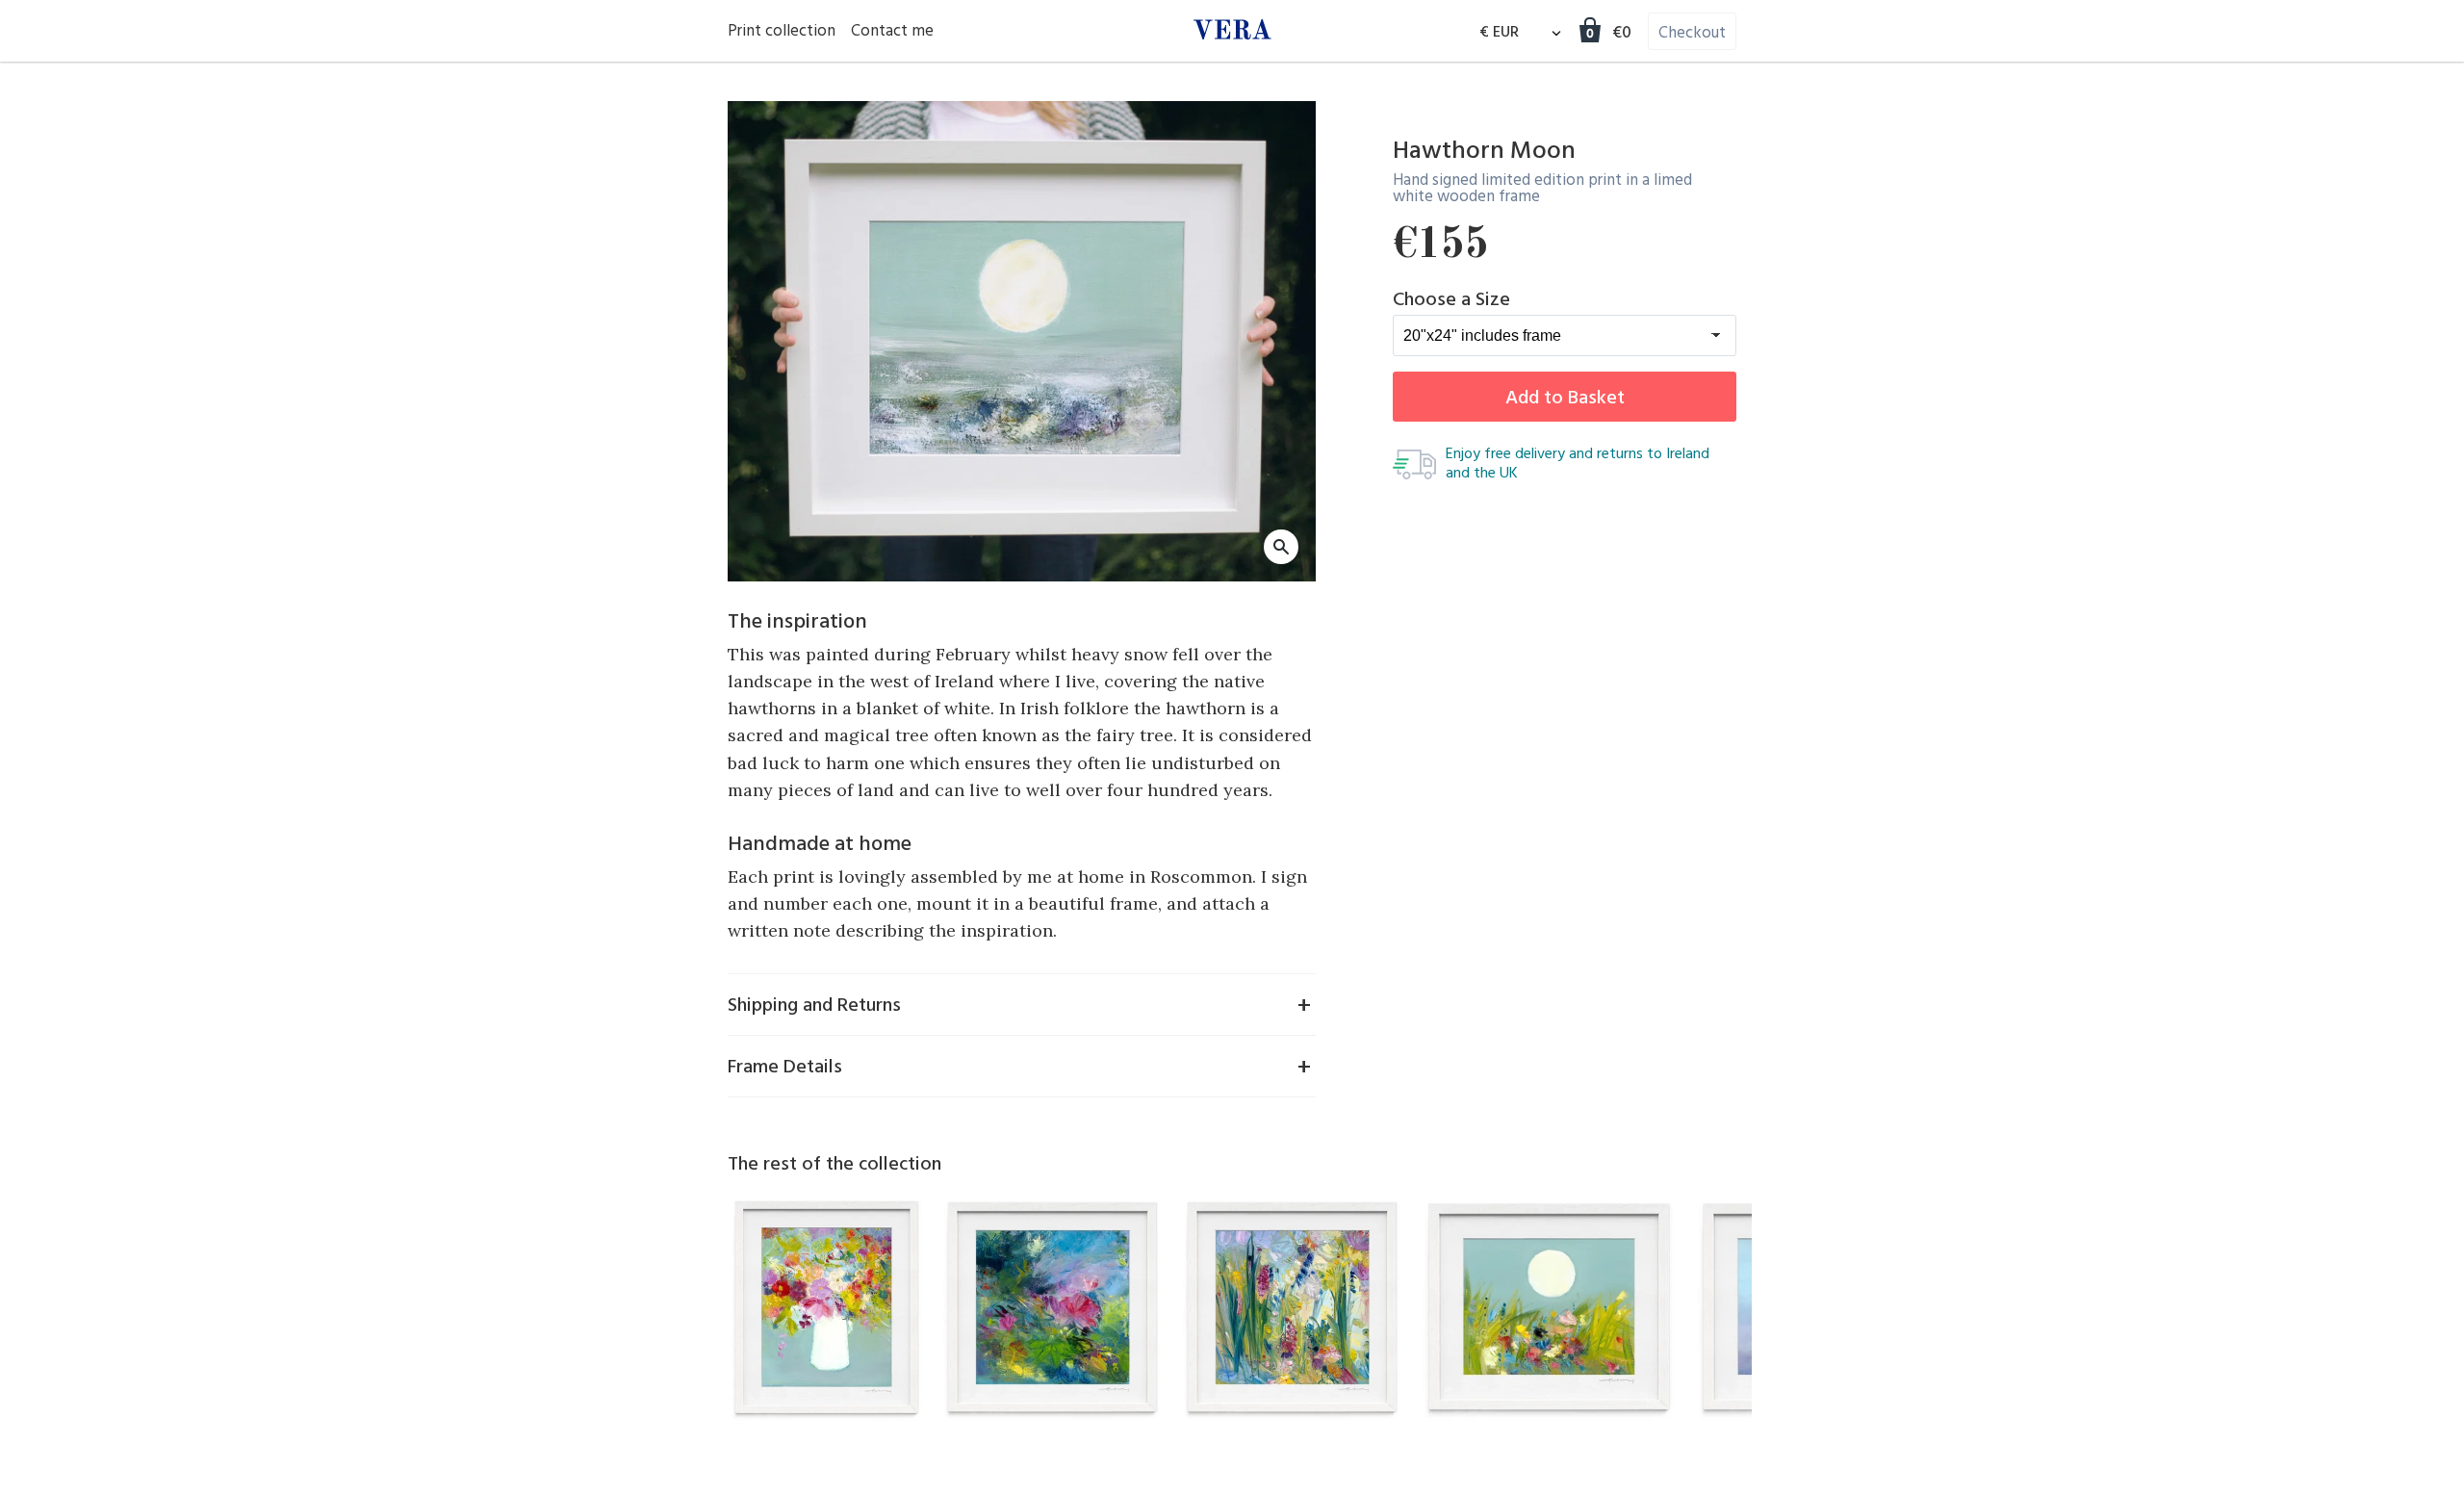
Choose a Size (1451, 300)
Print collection (782, 31)
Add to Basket (1565, 399)
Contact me (892, 31)
